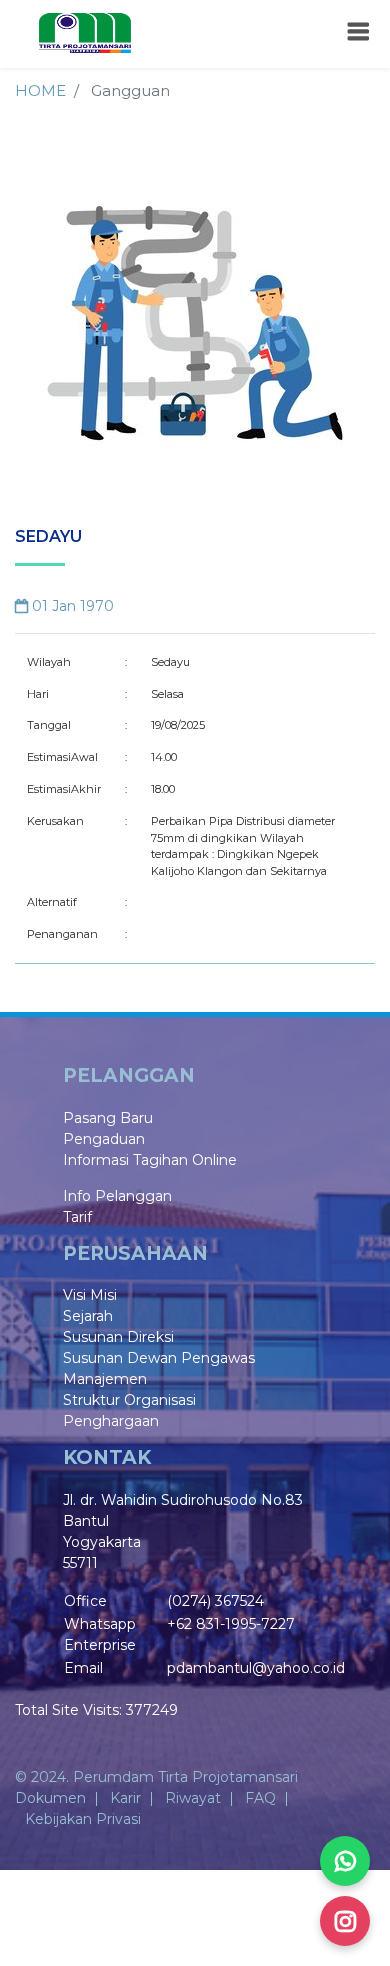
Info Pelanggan (117, 1196)
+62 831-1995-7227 (231, 1624)
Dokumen (50, 1798)
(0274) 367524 (215, 1601)
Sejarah (88, 1316)
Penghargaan (111, 1421)
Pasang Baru (108, 1118)
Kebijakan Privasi (83, 1819)
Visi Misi (90, 1295)
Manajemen (105, 1379)
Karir (125, 1798)
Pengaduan (104, 1139)
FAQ (260, 1798)
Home (40, 90)
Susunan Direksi (118, 1337)
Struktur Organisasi (129, 1400)
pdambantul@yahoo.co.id (256, 1668)
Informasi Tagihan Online (150, 1160)
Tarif (77, 1217)
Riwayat (193, 1798)
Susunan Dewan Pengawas (159, 1358)
